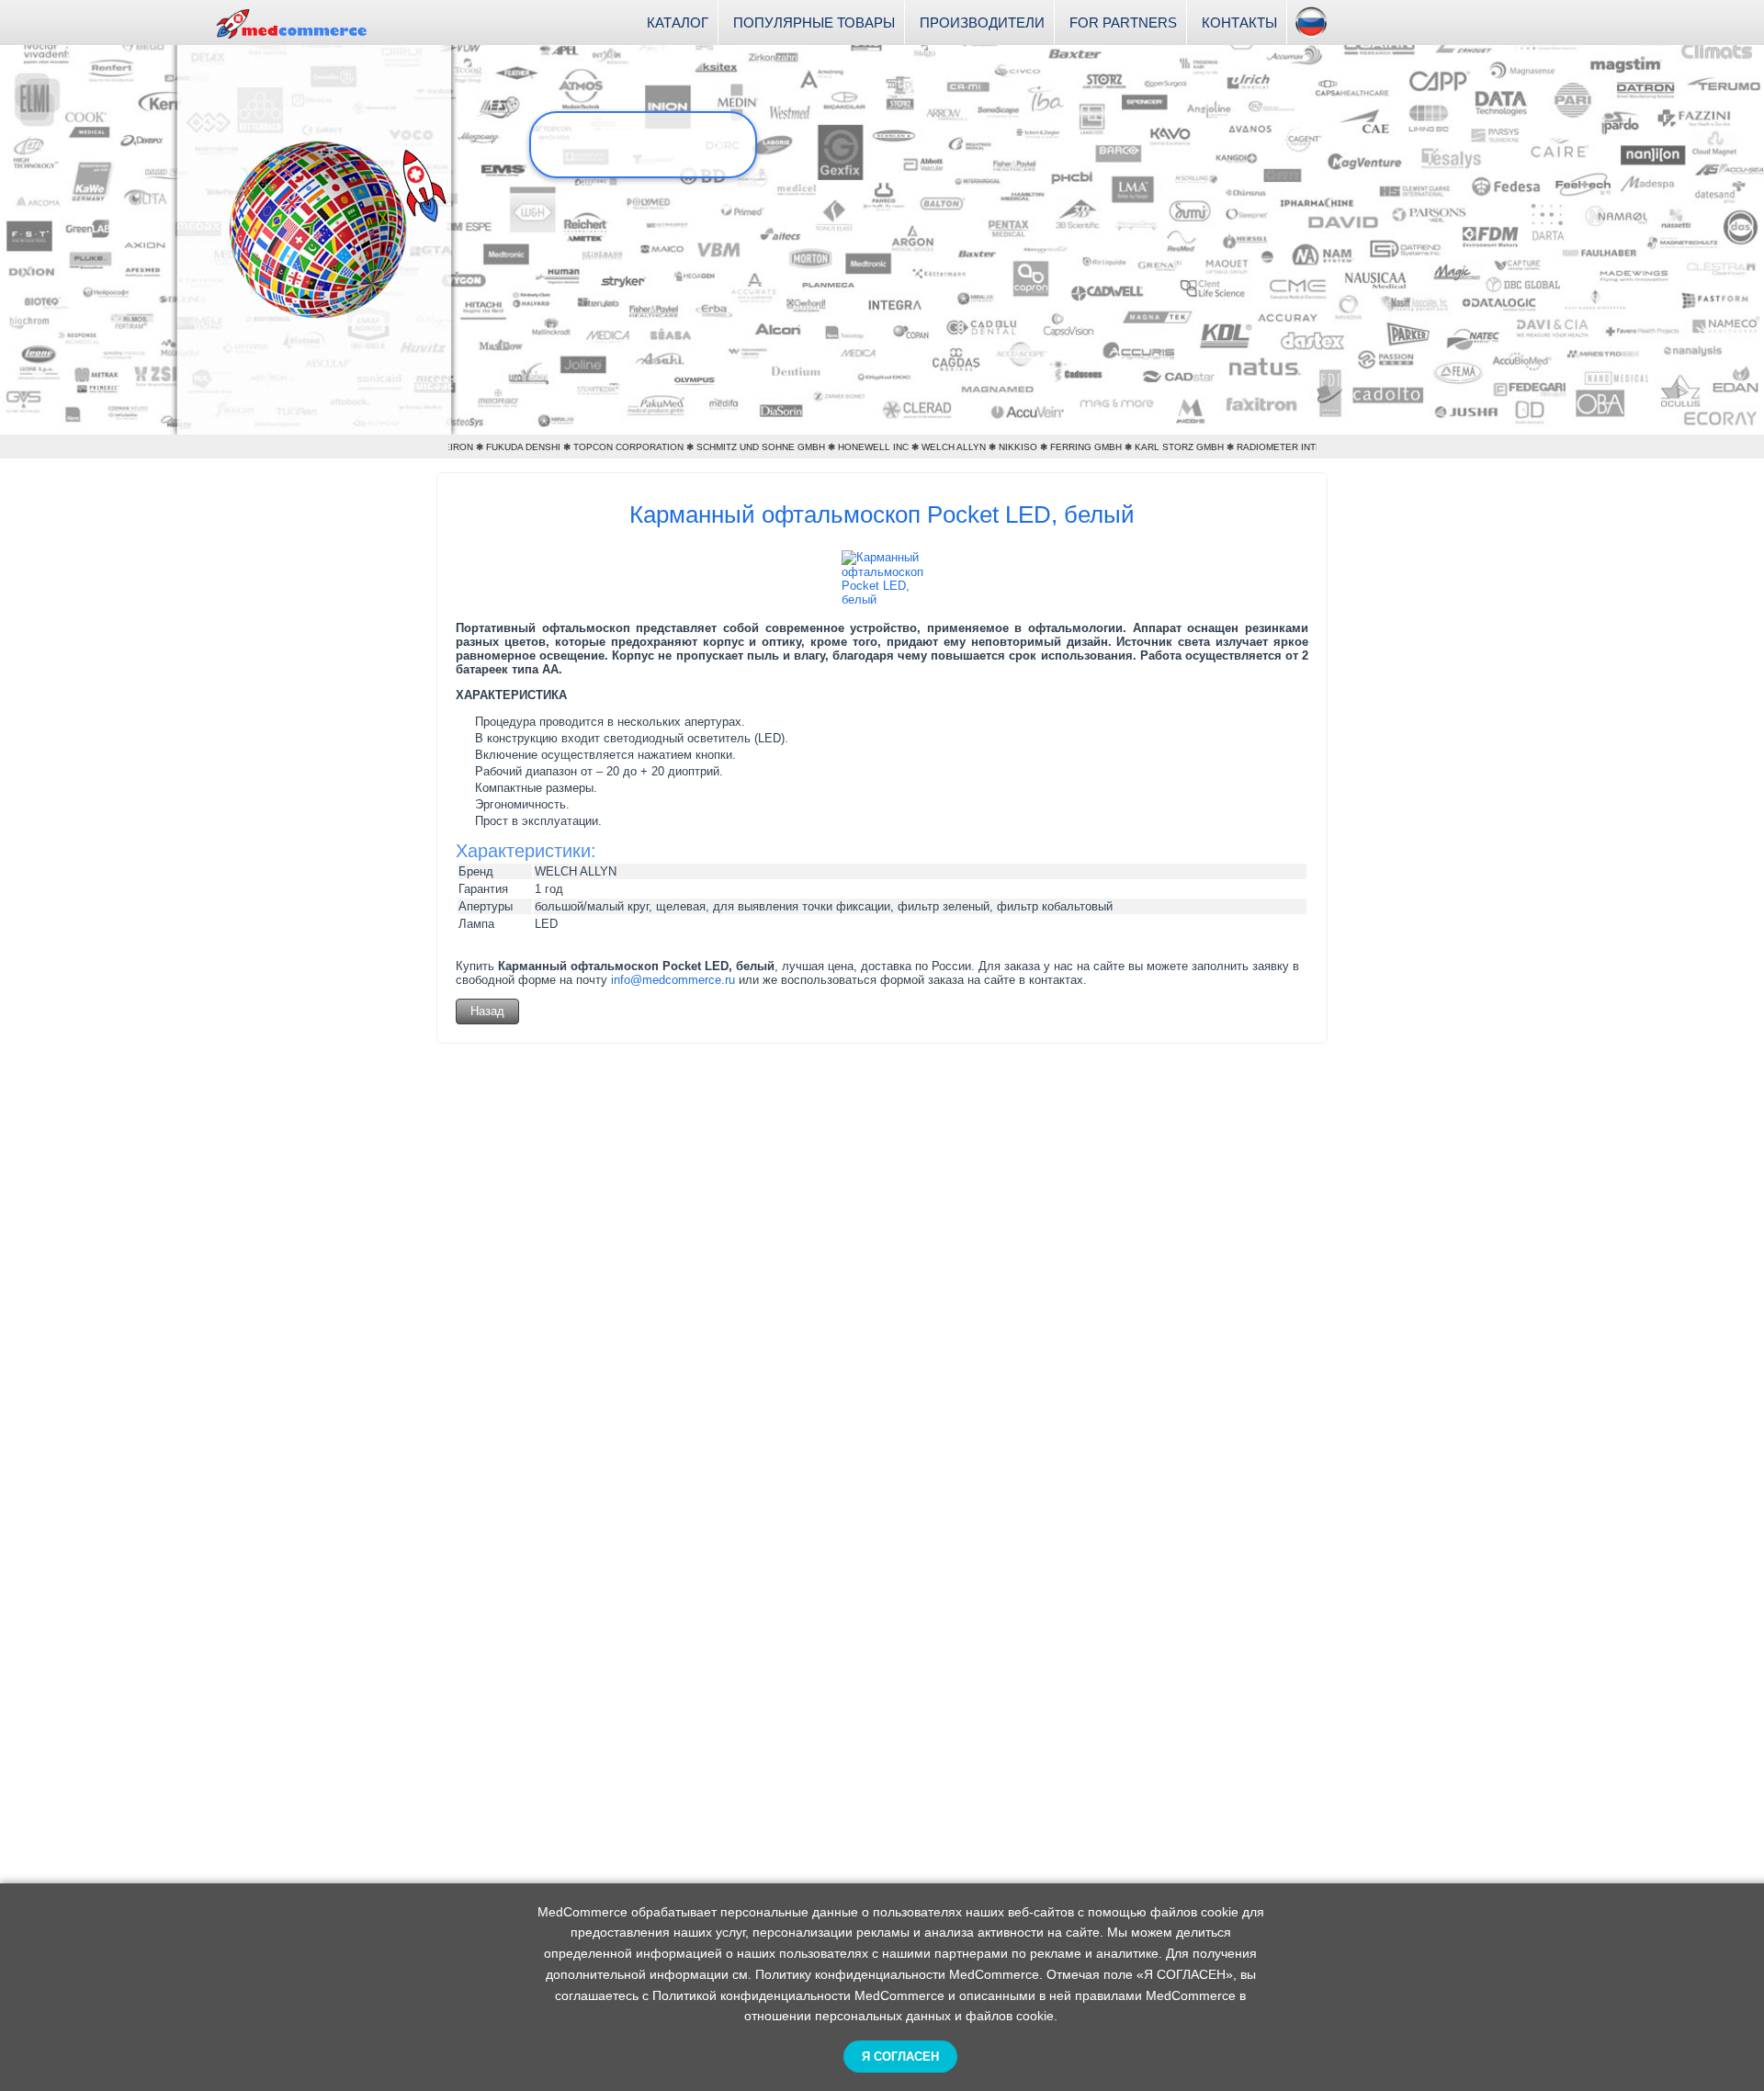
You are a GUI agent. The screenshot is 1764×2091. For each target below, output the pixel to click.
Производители (982, 23)
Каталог (678, 23)
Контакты (1239, 23)
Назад (487, 1011)
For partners (1123, 23)
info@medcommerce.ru (673, 980)
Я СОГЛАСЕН (900, 2057)
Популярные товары (814, 23)
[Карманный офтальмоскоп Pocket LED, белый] (882, 599)
